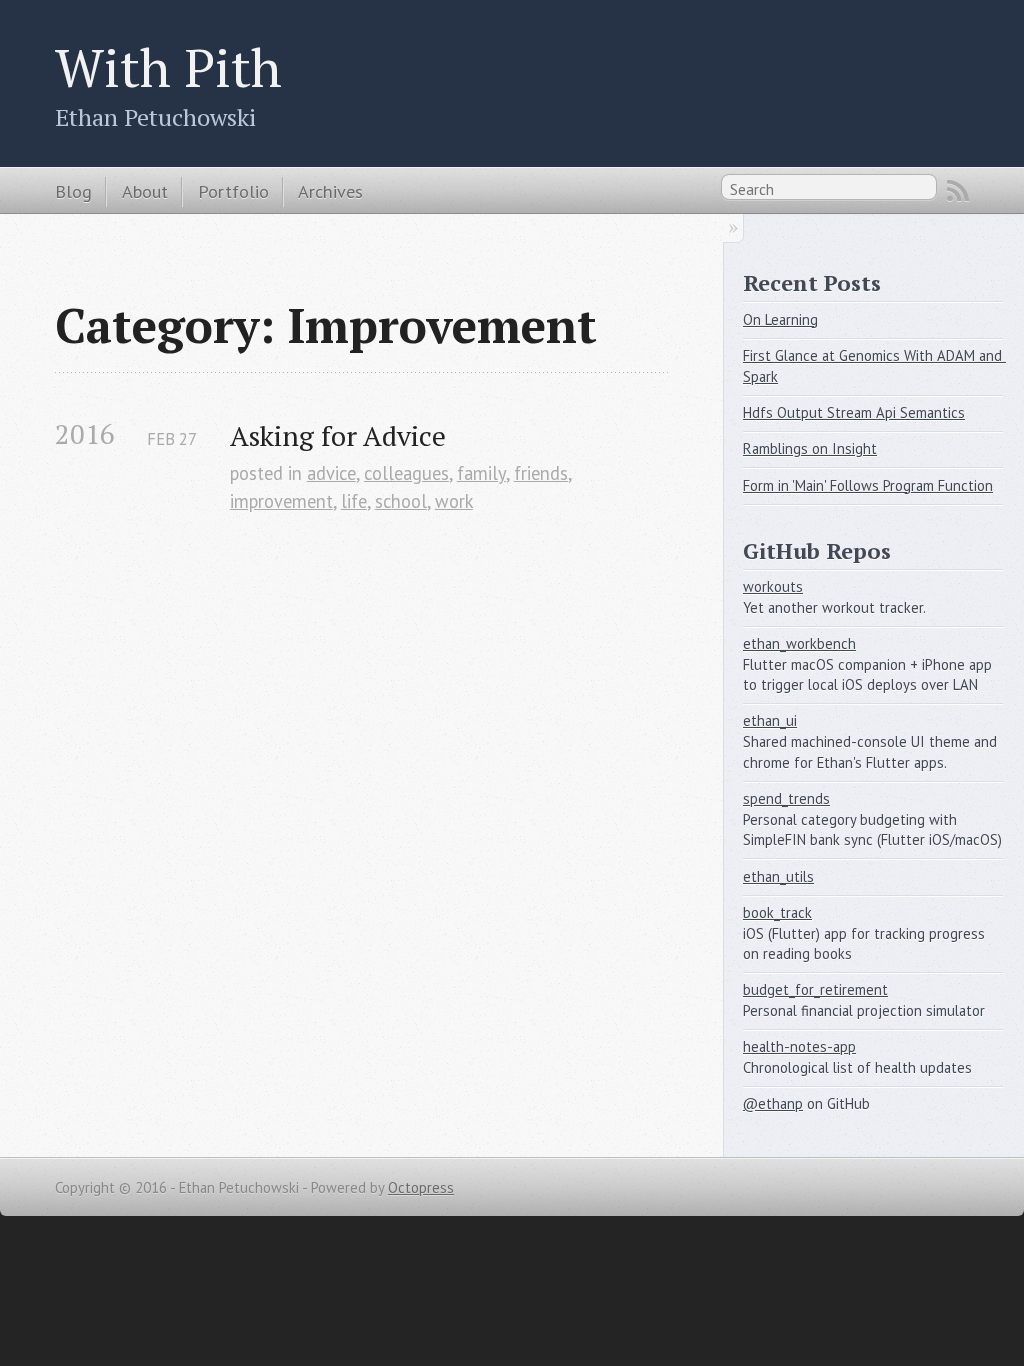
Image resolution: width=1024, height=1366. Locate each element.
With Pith (168, 67)
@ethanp (773, 1103)
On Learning (780, 319)
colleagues (406, 473)
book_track (777, 912)
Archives (330, 191)
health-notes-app (799, 1046)
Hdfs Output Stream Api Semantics (854, 412)
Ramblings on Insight (810, 448)
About (145, 191)
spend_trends (786, 798)
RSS (958, 191)
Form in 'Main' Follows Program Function (868, 485)
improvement (281, 501)
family (481, 473)
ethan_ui (770, 720)
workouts (773, 586)
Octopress (421, 1187)
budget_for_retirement (815, 989)
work (454, 501)
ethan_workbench (799, 643)
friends (541, 473)
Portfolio (233, 191)
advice (331, 473)
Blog (73, 191)
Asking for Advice (338, 435)
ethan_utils (778, 876)
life (354, 501)
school (401, 501)
